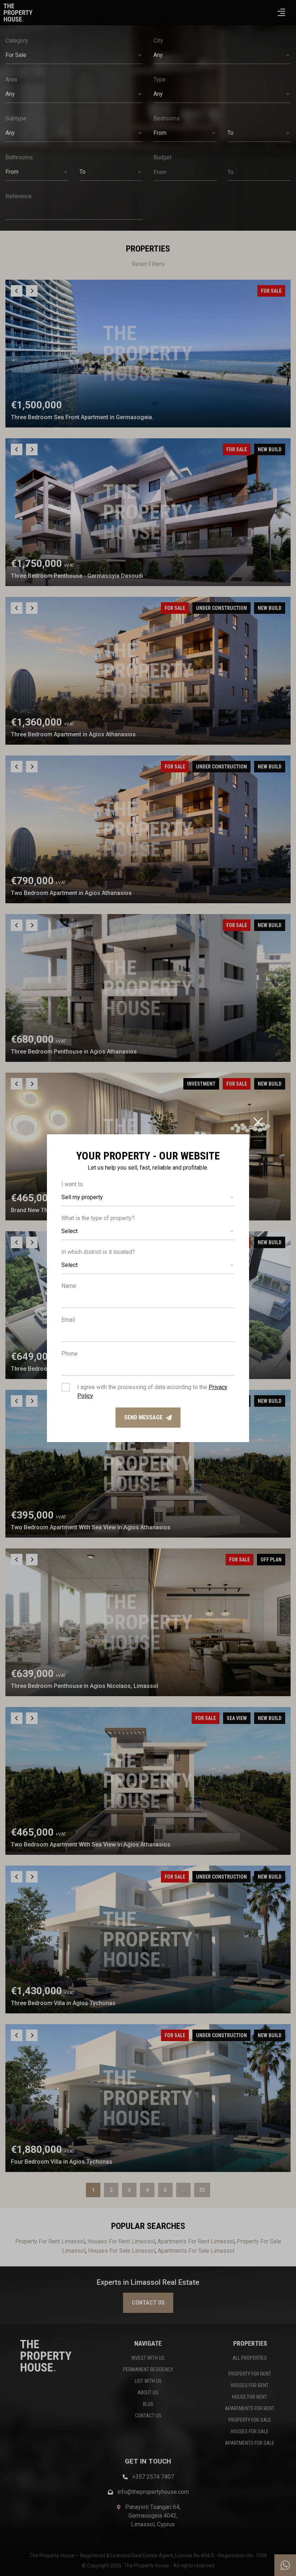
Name (69, 1286)
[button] (148, 1198)
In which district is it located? (98, 1252)
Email (68, 1320)
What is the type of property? (98, 1218)
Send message (143, 1417)
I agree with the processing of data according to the (152, 1391)
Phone (69, 1354)
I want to (72, 1184)
